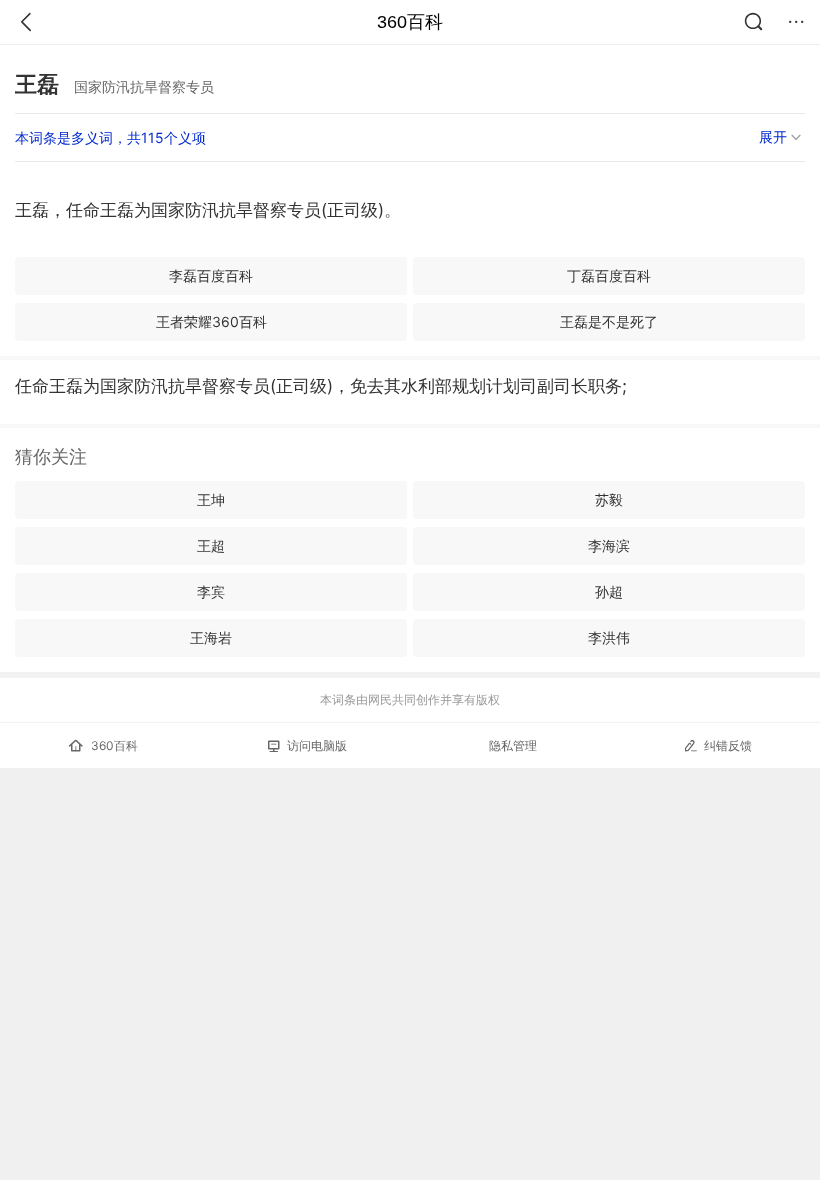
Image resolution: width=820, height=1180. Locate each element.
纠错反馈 (728, 745)
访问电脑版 (317, 745)
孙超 (609, 591)
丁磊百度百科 (609, 275)
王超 (211, 545)
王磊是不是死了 (609, 321)
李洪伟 (609, 637)
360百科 (410, 22)
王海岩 (211, 637)
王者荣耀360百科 (211, 321)
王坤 (211, 499)
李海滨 (609, 545)
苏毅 (609, 499)
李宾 (211, 591)
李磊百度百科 (211, 275)
